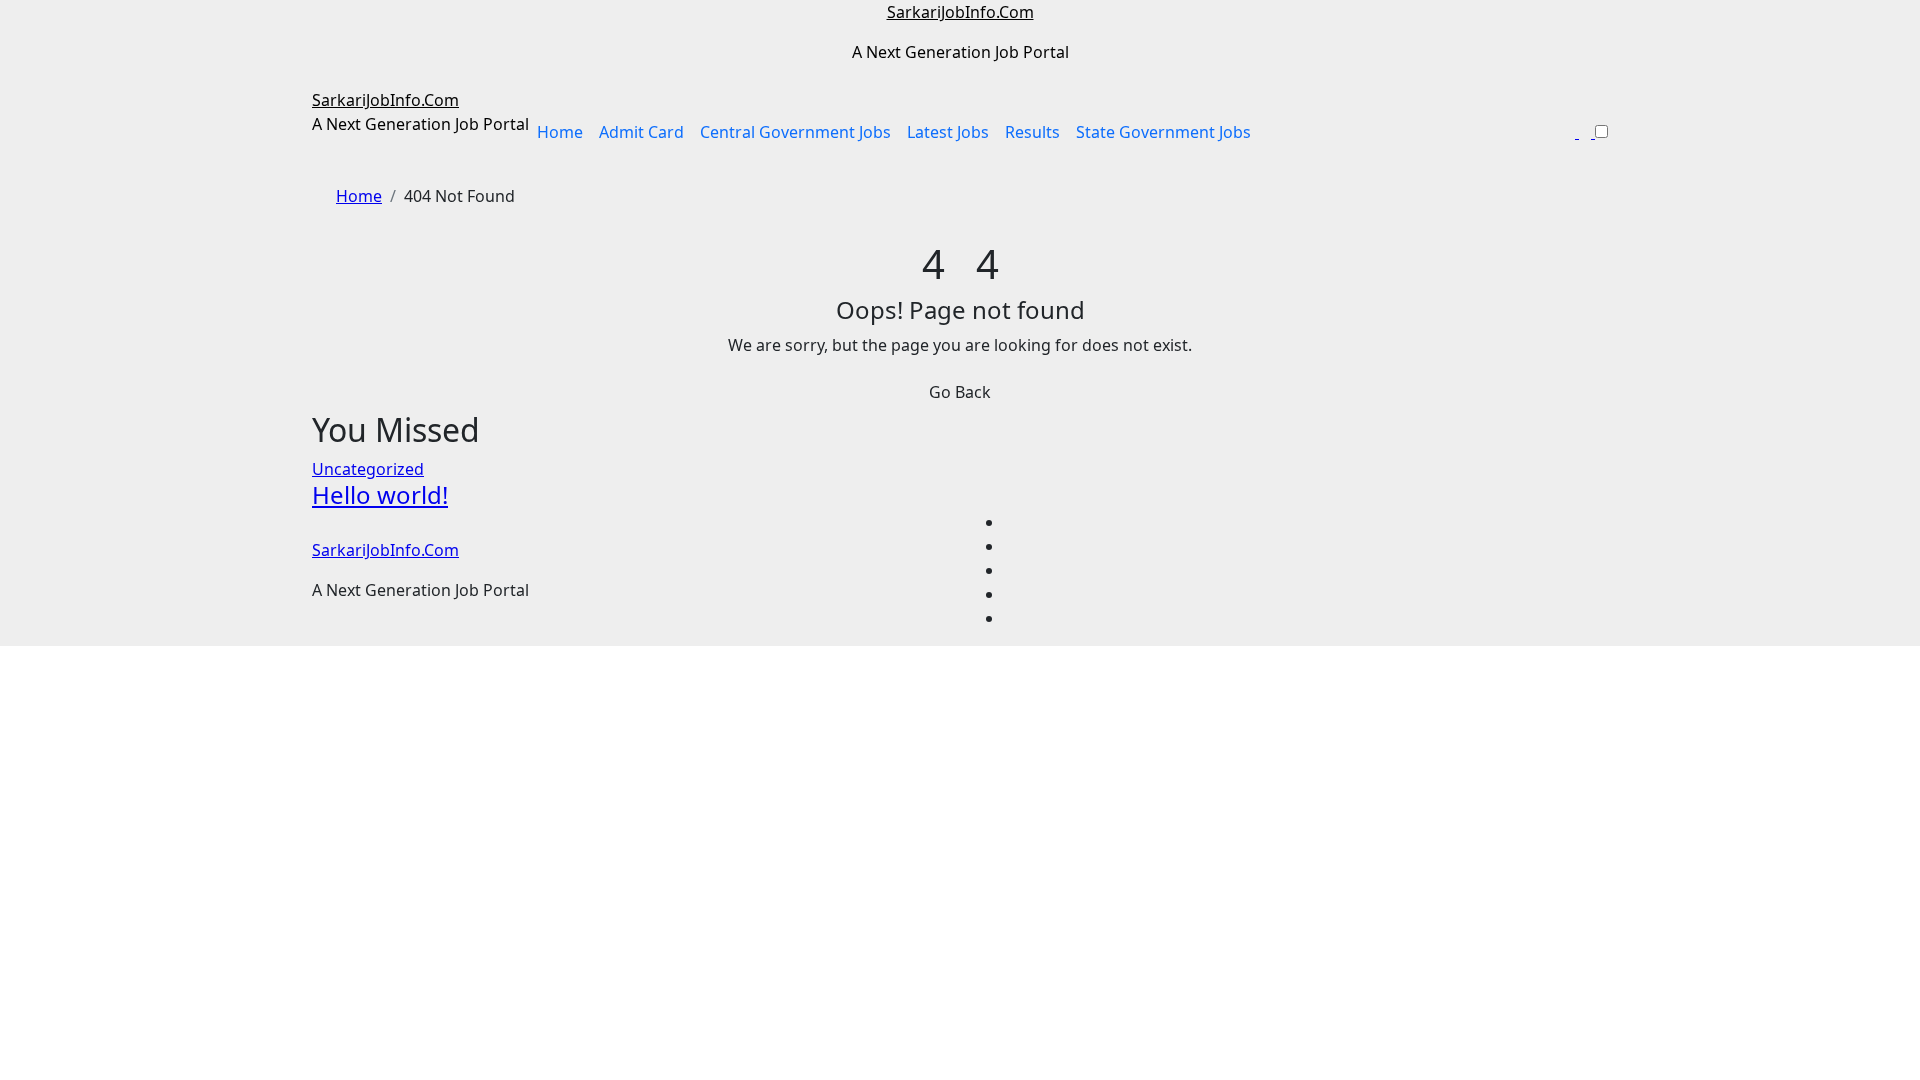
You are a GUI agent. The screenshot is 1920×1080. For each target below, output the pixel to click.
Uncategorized (368, 469)
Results (1032, 132)
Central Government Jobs (795, 132)
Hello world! (380, 494)
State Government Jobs (1163, 132)
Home (560, 132)
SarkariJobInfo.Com (960, 12)
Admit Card (641, 132)
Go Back (960, 392)
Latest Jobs (948, 132)
